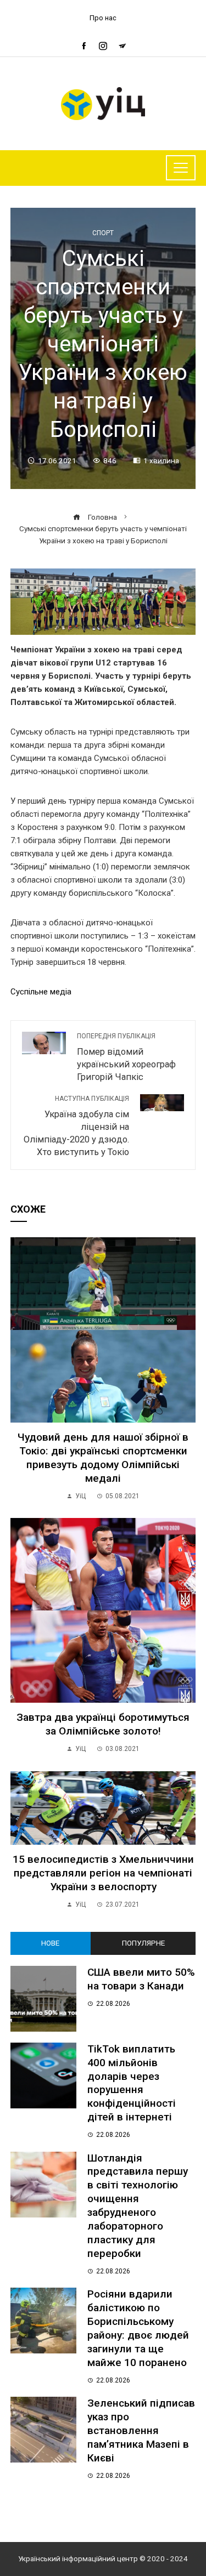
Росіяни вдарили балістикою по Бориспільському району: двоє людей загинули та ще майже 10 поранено (138, 2328)
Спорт (103, 233)
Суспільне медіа (41, 992)
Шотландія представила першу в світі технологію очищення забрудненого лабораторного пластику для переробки (138, 2206)
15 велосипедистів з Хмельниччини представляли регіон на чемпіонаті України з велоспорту (103, 1873)
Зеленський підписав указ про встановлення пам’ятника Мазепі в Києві (141, 2430)
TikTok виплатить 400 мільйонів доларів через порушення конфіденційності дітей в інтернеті (132, 2083)
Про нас (103, 18)
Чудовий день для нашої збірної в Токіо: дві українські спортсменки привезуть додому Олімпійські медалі (103, 1458)
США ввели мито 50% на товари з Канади (141, 1979)
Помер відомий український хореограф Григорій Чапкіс (126, 1057)
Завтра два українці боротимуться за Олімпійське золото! (103, 1724)
